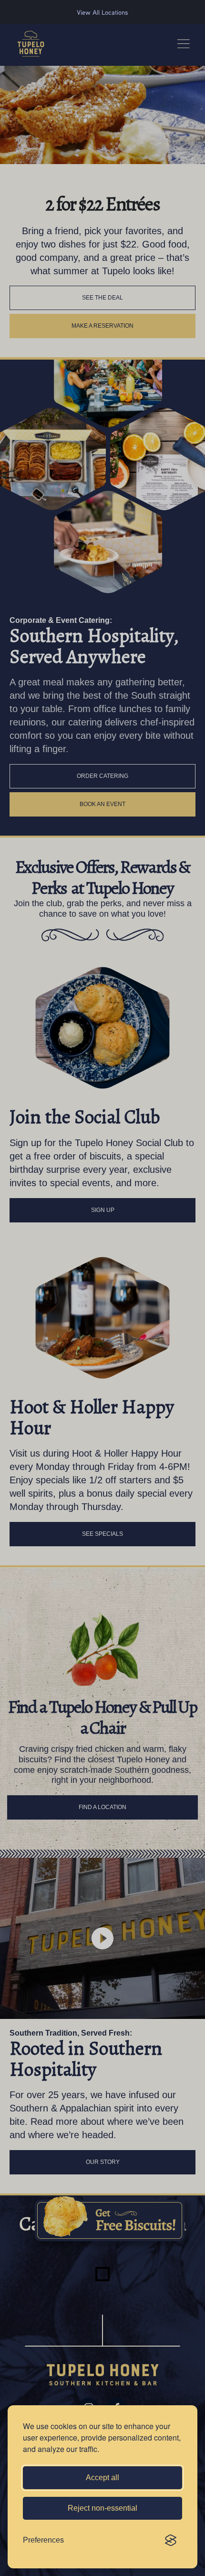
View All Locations (102, 12)
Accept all (102, 2478)
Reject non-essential (102, 2508)
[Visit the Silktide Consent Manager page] (171, 2540)
